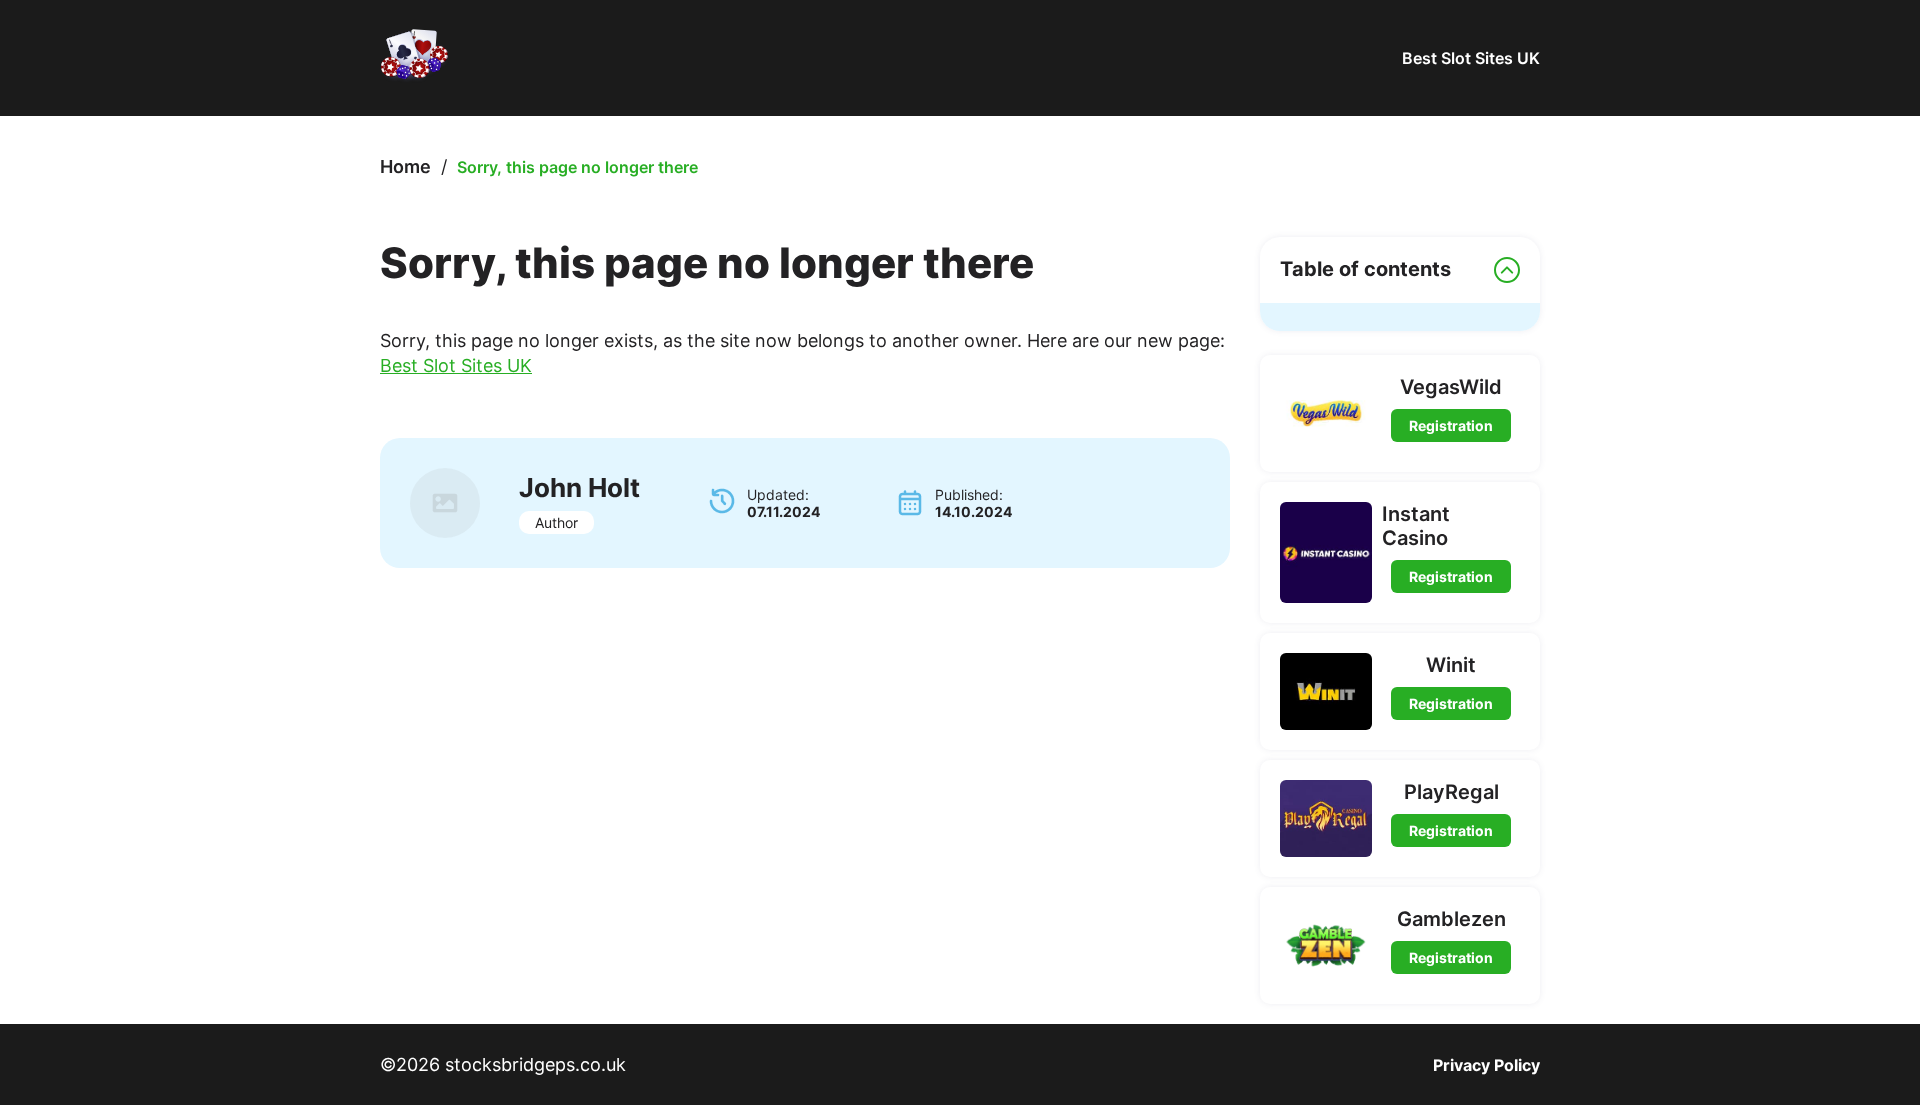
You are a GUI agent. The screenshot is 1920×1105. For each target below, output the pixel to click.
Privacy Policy (1486, 1065)
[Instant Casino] (1326, 552)
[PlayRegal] (1326, 818)
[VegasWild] (1326, 413)
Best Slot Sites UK (1471, 58)
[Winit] (1326, 691)
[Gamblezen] (1326, 945)
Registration (1451, 425)
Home (405, 166)
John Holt (579, 487)
